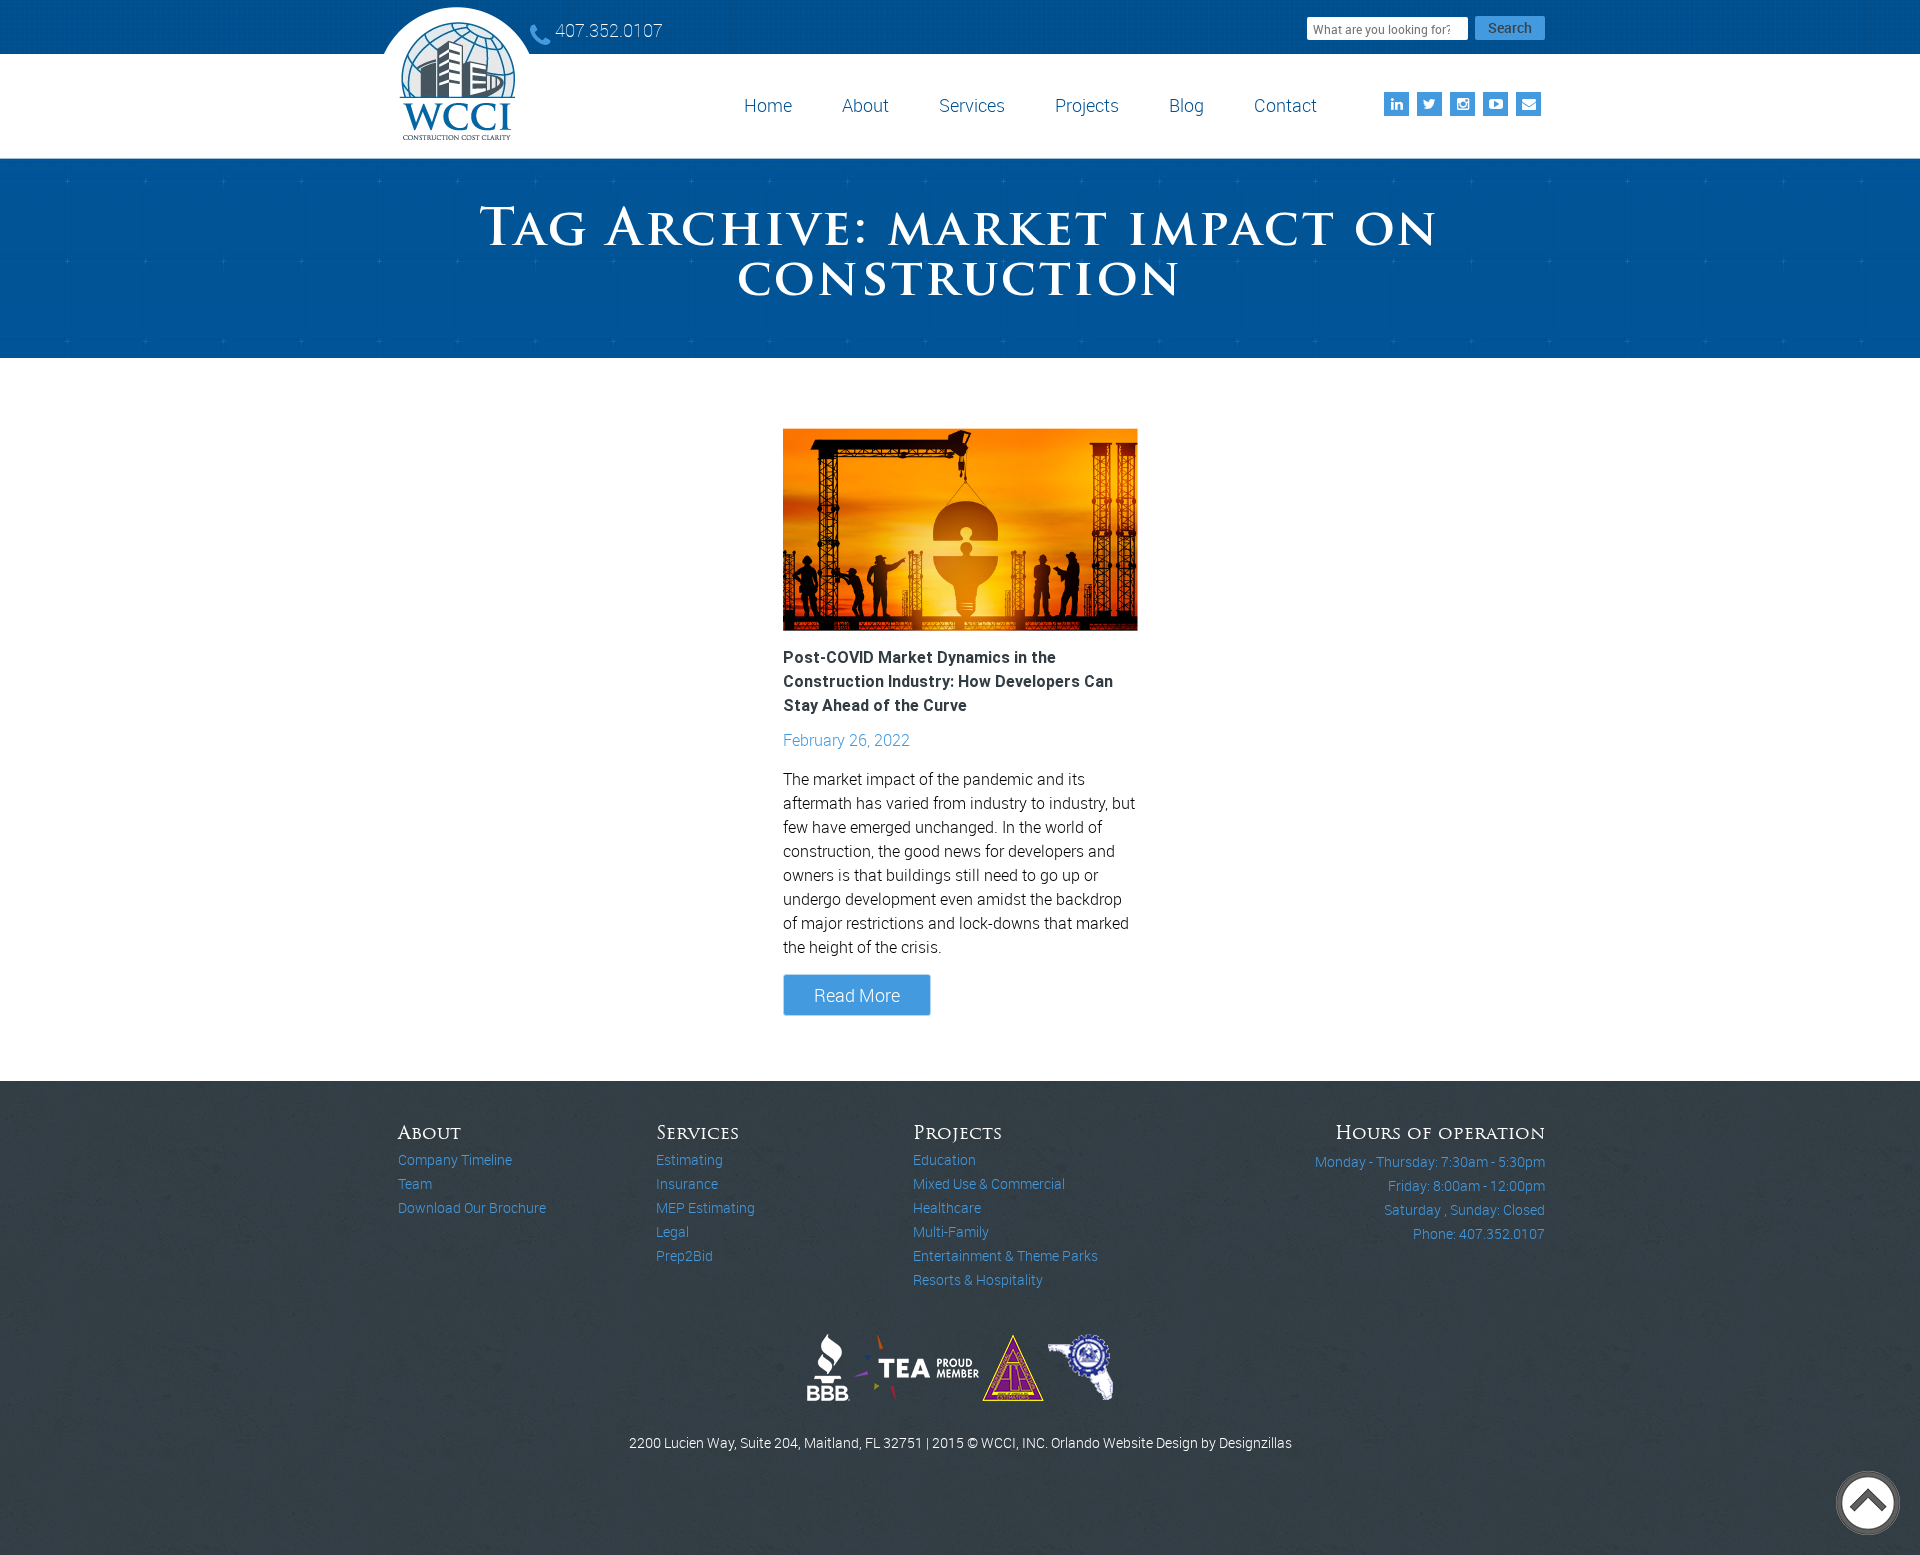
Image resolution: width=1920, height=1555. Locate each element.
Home (768, 105)
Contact (1285, 105)
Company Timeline (455, 1159)
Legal (672, 1231)
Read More (857, 995)
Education (944, 1159)
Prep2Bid (684, 1255)
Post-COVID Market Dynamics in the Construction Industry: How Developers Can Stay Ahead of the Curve (948, 681)
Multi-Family (951, 1231)
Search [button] (1510, 27)
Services (972, 105)
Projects (1087, 105)
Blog (1186, 105)
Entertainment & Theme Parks (1005, 1255)
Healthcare (947, 1207)
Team (415, 1183)
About (865, 105)
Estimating (689, 1159)
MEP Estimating (705, 1207)
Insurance (687, 1183)
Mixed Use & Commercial (989, 1183)
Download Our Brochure (472, 1207)
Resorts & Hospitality (978, 1279)
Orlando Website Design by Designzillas (1171, 1442)
